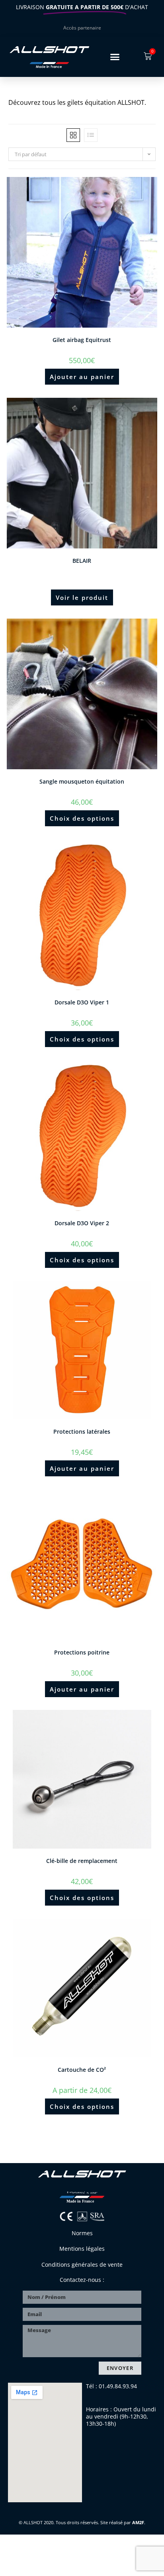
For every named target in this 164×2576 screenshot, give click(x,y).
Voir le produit (82, 597)
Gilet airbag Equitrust (82, 340)
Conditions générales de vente (82, 2265)
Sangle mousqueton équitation (82, 781)
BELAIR (82, 561)
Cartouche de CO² (82, 2070)
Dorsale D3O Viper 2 (82, 1223)
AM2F (138, 2522)
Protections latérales (82, 1431)
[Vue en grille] (73, 135)
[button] (115, 57)
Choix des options (82, 818)
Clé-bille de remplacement (82, 1861)
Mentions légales (82, 2249)
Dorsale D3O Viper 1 (82, 1002)
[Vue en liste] (91, 135)
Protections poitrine (82, 1652)
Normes (82, 2233)
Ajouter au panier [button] (82, 377)
